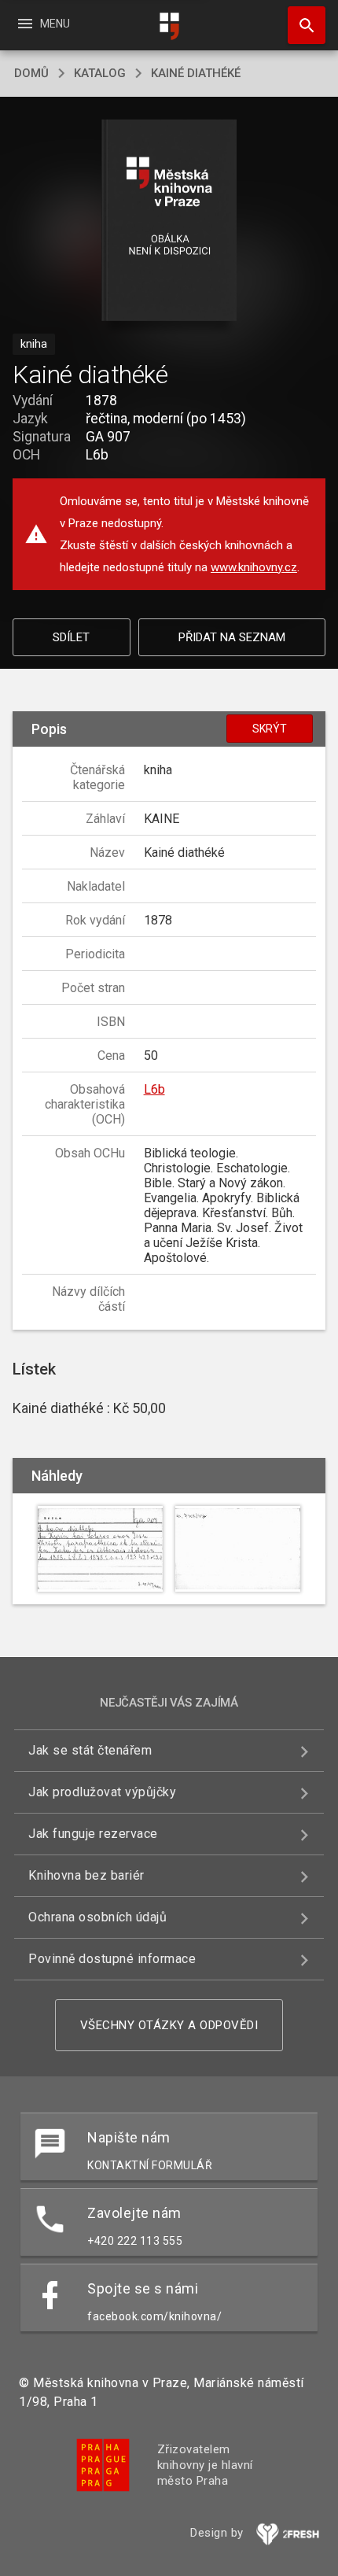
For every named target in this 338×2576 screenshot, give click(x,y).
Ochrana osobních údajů (97, 1917)
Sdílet (71, 637)
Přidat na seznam (232, 637)
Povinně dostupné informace (112, 1959)
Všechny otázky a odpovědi (169, 2025)
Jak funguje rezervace (93, 1834)
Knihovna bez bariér (86, 1875)
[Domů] (169, 26)
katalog (100, 73)
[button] (169, 221)
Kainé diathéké (196, 73)
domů (31, 73)
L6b (154, 1089)
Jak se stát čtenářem (90, 1750)
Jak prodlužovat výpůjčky (102, 1792)
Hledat (301, 25)
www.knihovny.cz (254, 567)
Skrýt (270, 729)
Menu (43, 24)
